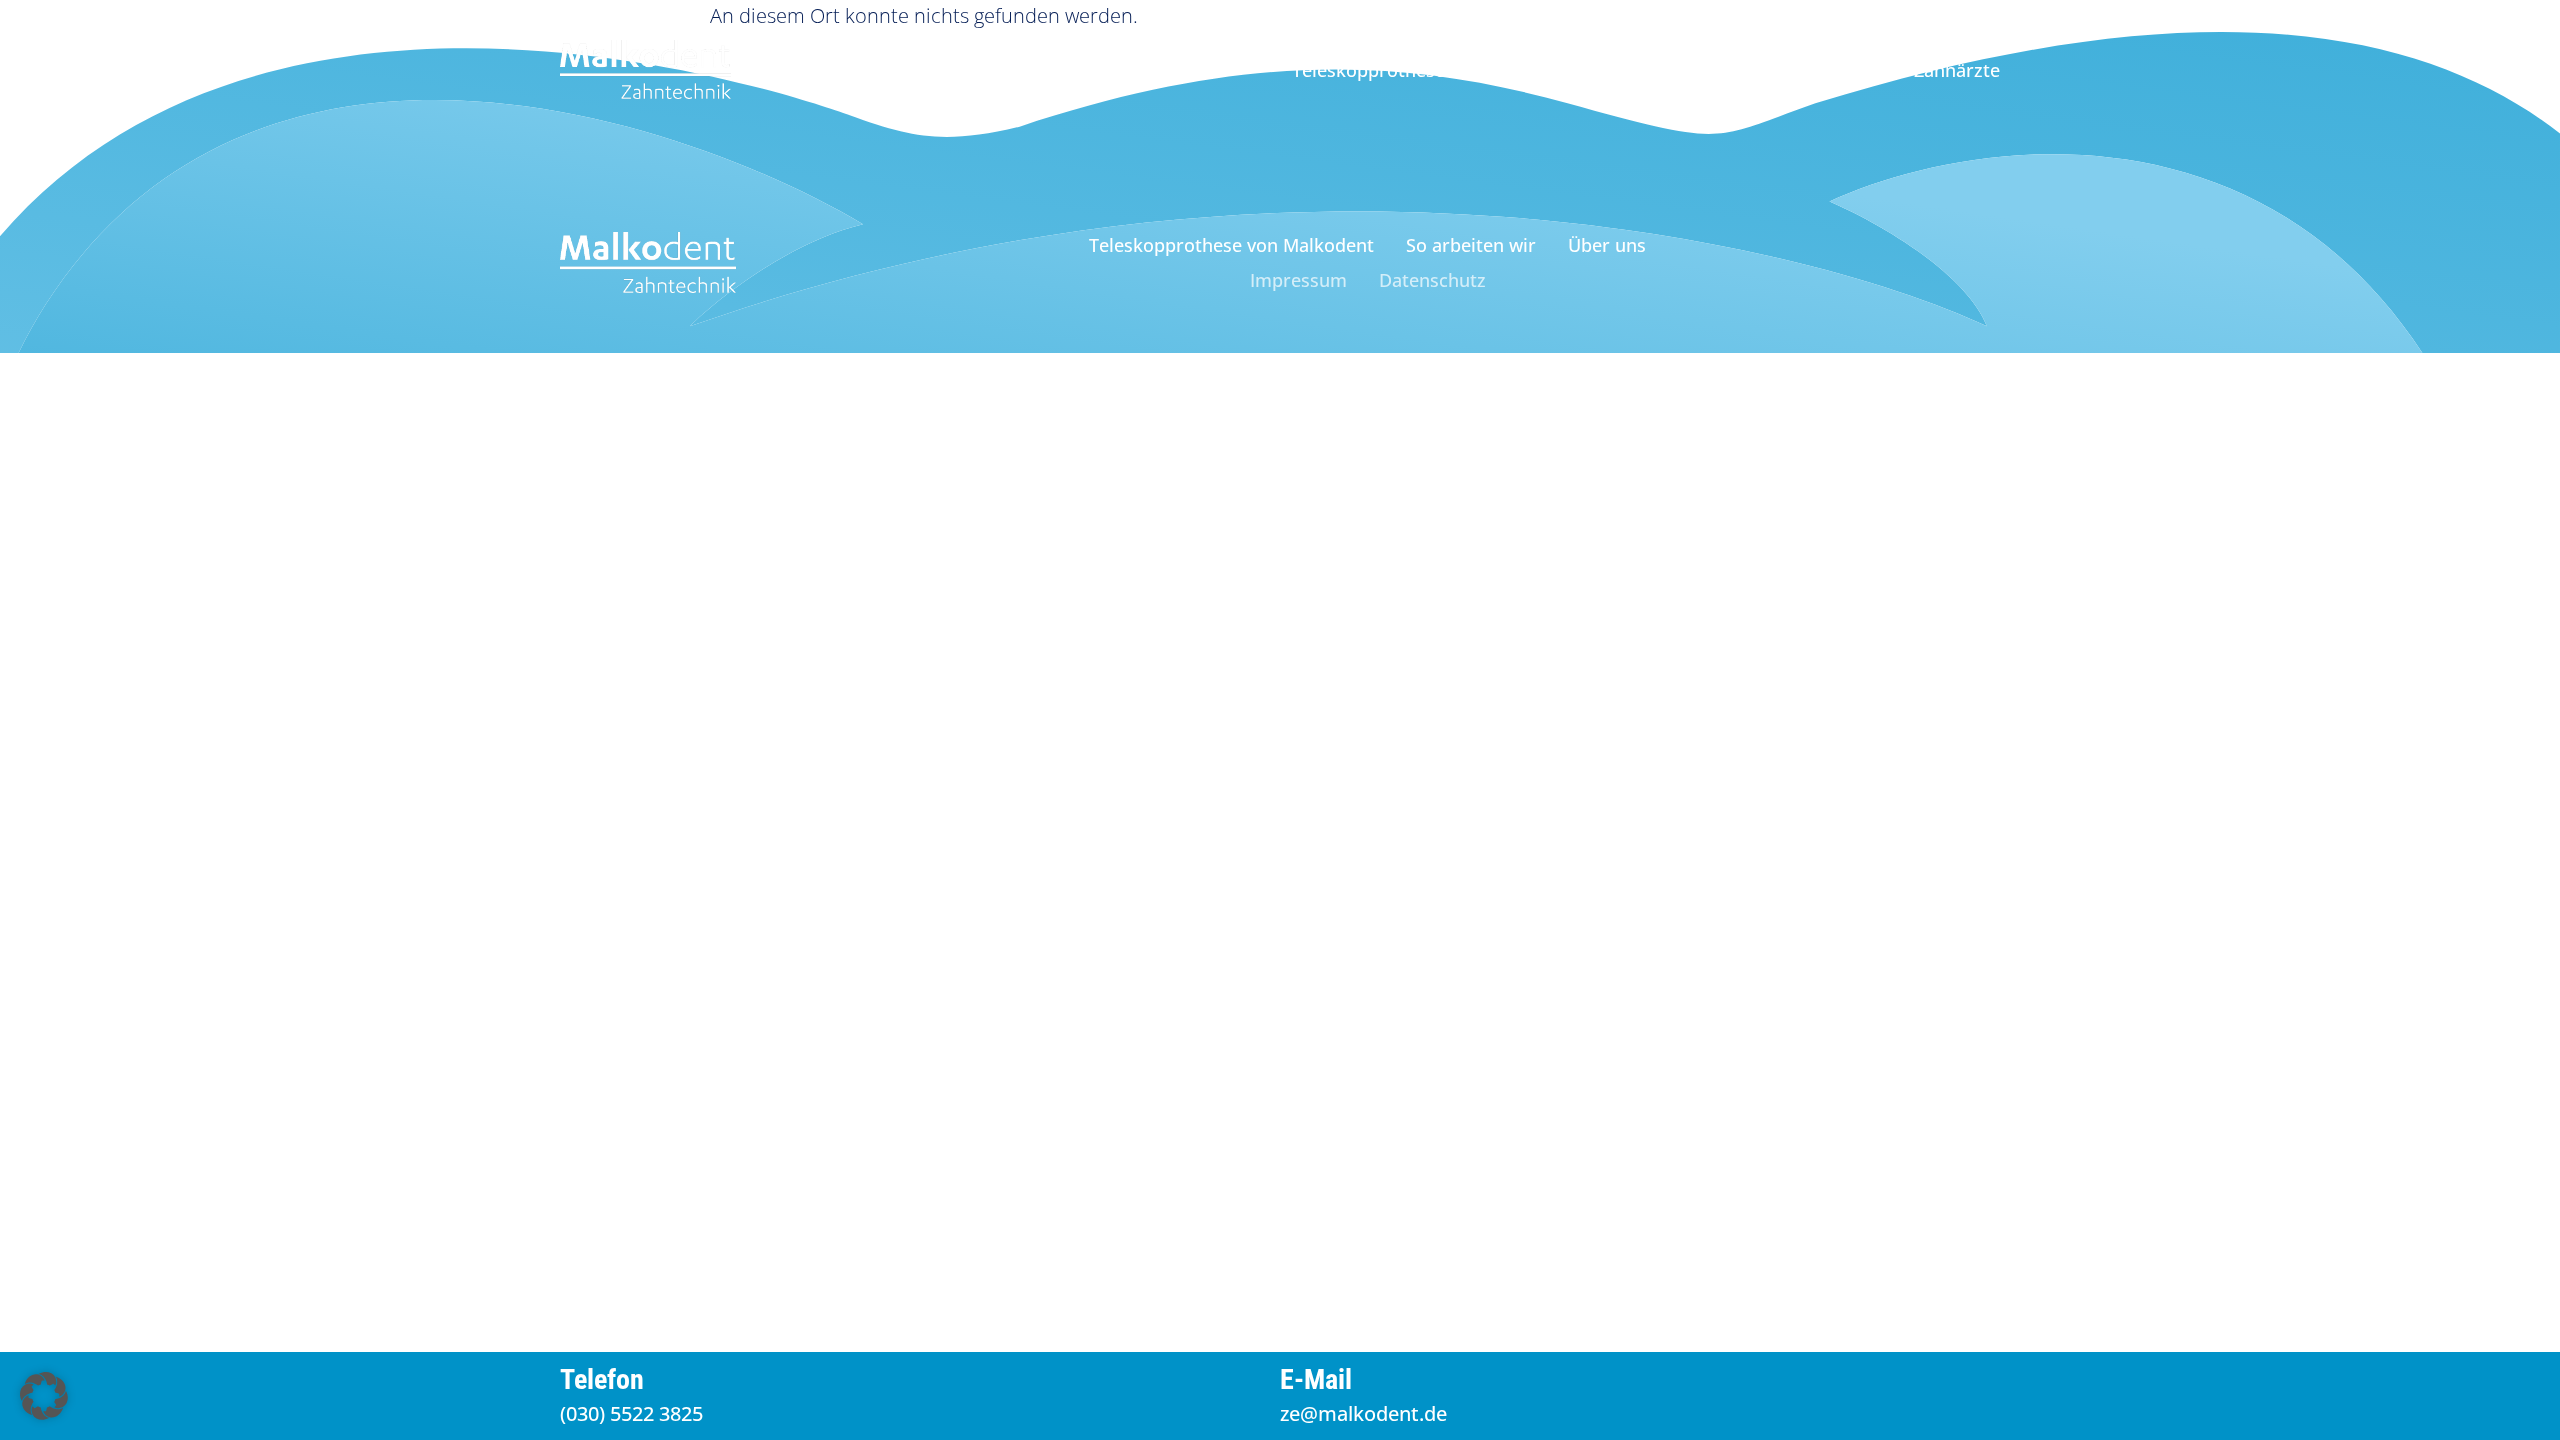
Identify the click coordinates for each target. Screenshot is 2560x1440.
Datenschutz (1432, 280)
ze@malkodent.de (1363, 1413)
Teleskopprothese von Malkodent (1434, 70)
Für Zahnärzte (1940, 70)
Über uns (1810, 70)
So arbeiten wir (1674, 70)
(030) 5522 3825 (631, 1413)
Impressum (1298, 280)
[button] (44, 1396)
